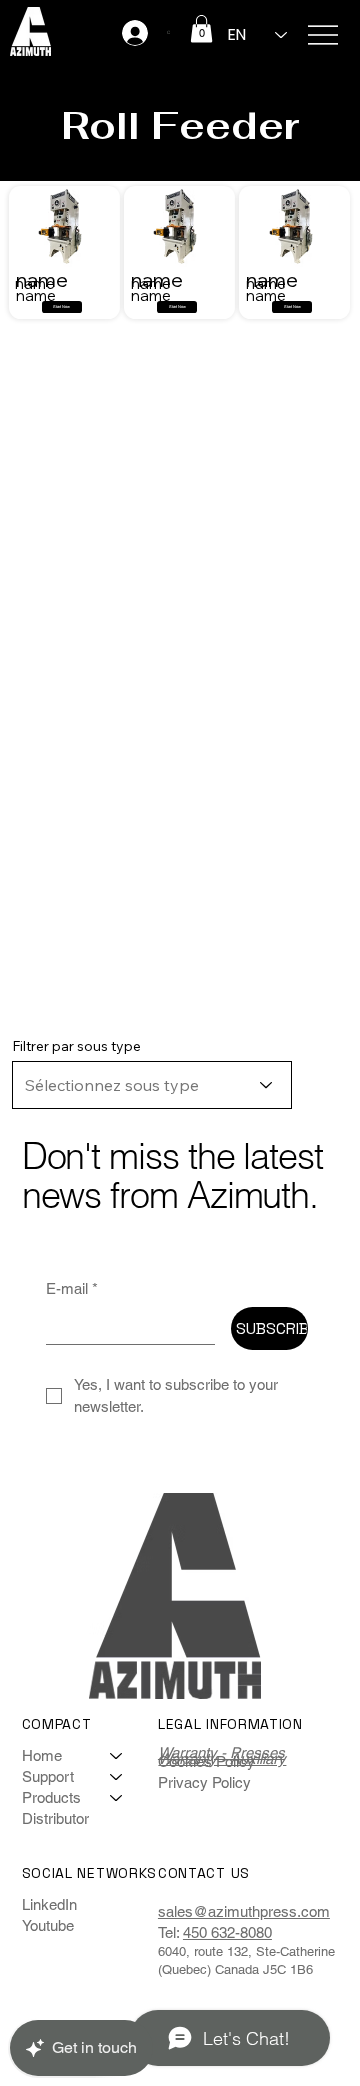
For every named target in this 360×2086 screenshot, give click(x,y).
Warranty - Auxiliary (222, 1758)
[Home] (117, 1755)
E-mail (72, 1288)
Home (42, 1755)
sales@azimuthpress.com (244, 1911)
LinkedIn (49, 1904)
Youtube (48, 1925)
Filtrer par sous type (76, 1046)
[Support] (117, 1776)
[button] (201, 28)
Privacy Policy (204, 1782)
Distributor (55, 1818)
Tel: (168, 1932)
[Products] (117, 1797)
